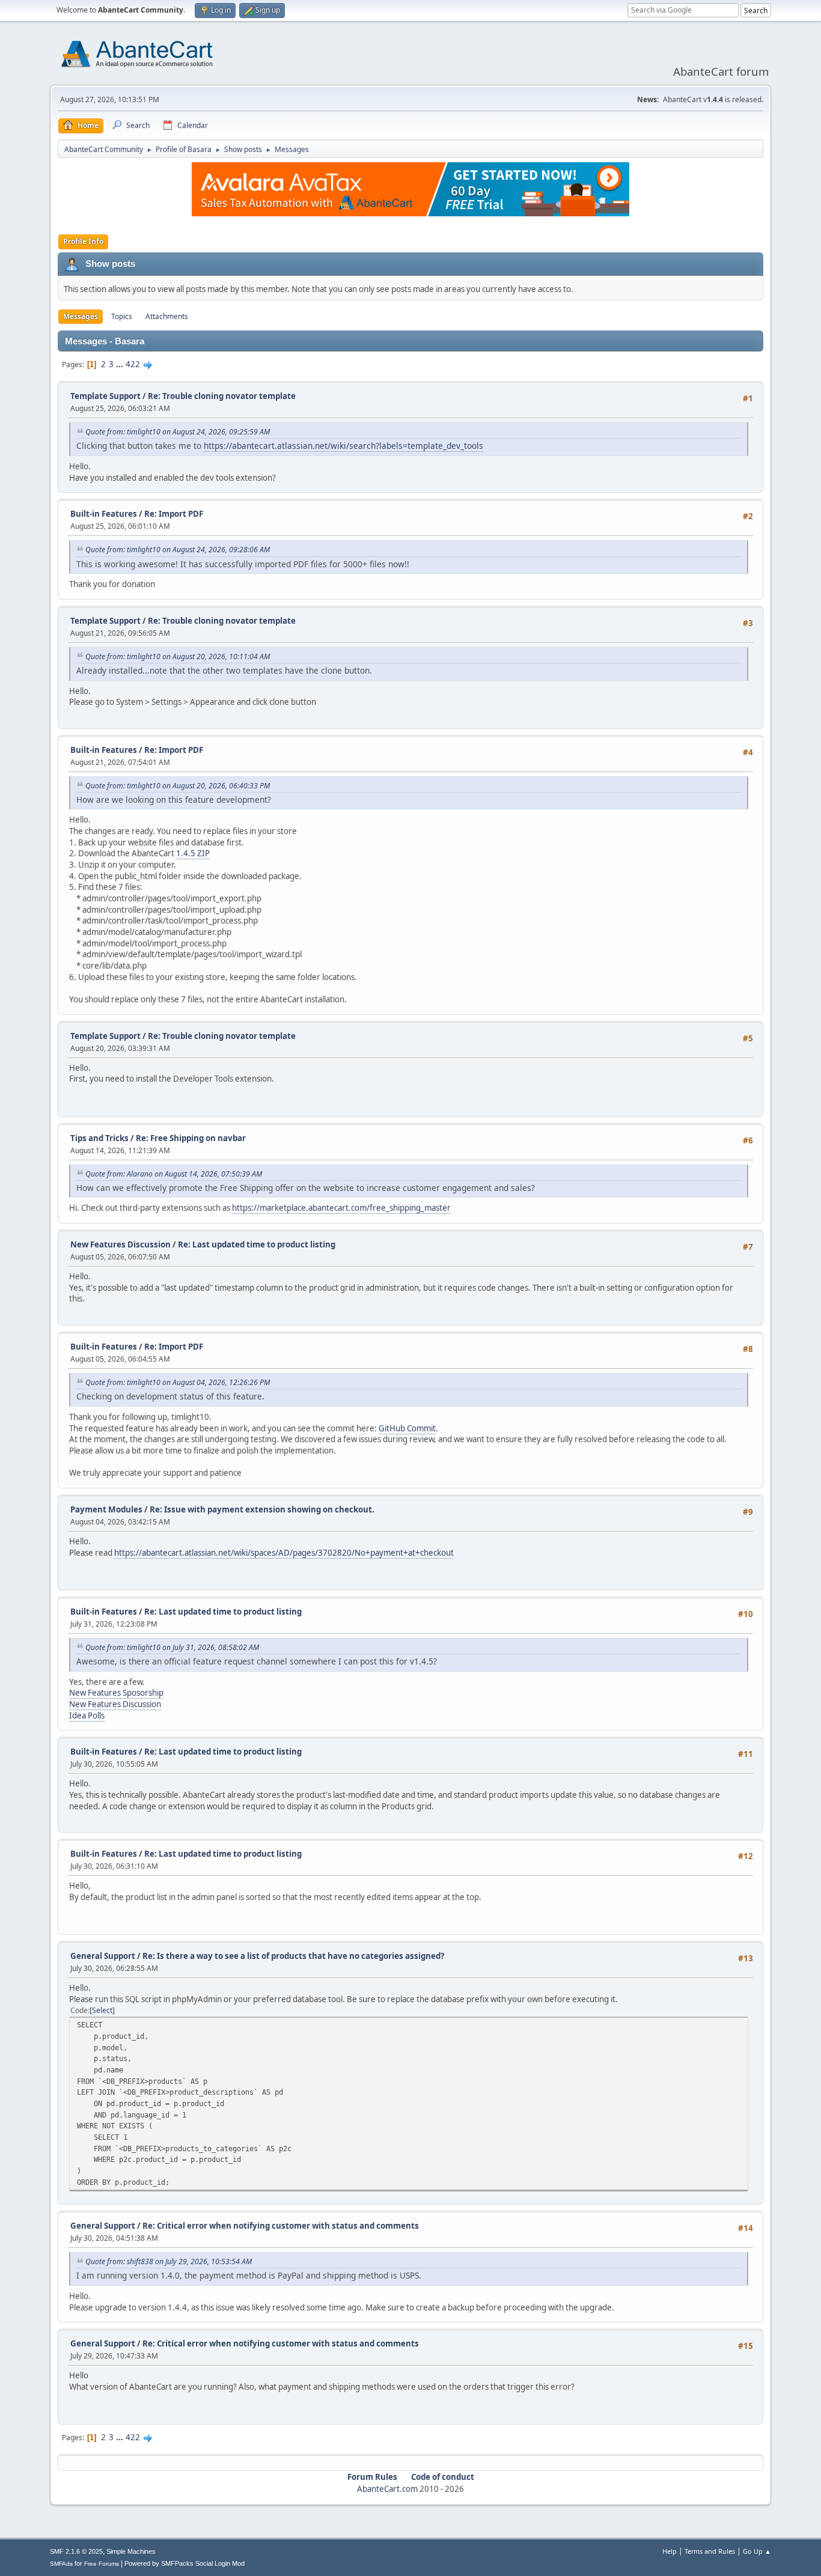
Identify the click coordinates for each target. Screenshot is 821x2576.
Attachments (167, 316)
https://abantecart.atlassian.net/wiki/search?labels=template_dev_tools (343, 446)
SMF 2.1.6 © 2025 (76, 2551)
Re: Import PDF (174, 514)
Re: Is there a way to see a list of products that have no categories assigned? (293, 1956)
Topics (122, 316)
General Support (103, 1956)
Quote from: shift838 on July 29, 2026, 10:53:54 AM (169, 2261)
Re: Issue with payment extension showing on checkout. (262, 1509)
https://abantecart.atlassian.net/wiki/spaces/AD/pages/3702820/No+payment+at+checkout (284, 1553)
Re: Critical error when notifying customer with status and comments (281, 2226)
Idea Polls (87, 1716)
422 (133, 364)
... (121, 364)
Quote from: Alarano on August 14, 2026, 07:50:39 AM (174, 1174)
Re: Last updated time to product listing (257, 1244)
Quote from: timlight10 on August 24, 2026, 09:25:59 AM (178, 432)
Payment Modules (106, 1509)
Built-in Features (104, 514)
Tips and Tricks (99, 1138)
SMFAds (61, 2564)
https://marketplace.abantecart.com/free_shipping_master (341, 1208)
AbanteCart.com (387, 2489)
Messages (81, 316)
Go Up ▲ (757, 2551)
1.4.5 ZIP (193, 853)
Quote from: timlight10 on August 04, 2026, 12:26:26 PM (178, 1382)
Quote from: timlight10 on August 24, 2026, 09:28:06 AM (178, 550)
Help (670, 2551)
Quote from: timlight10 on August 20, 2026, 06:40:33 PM (178, 786)
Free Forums (102, 2564)
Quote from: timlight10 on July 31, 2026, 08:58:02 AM (172, 1647)
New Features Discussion (121, 1244)
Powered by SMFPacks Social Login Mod (185, 2563)
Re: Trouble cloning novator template (222, 396)
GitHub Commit (407, 1428)
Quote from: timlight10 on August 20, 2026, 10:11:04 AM (178, 656)
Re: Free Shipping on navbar (191, 1138)
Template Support (105, 396)
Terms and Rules (710, 2551)
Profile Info (83, 241)
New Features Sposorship (116, 1693)
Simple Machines (131, 2551)
